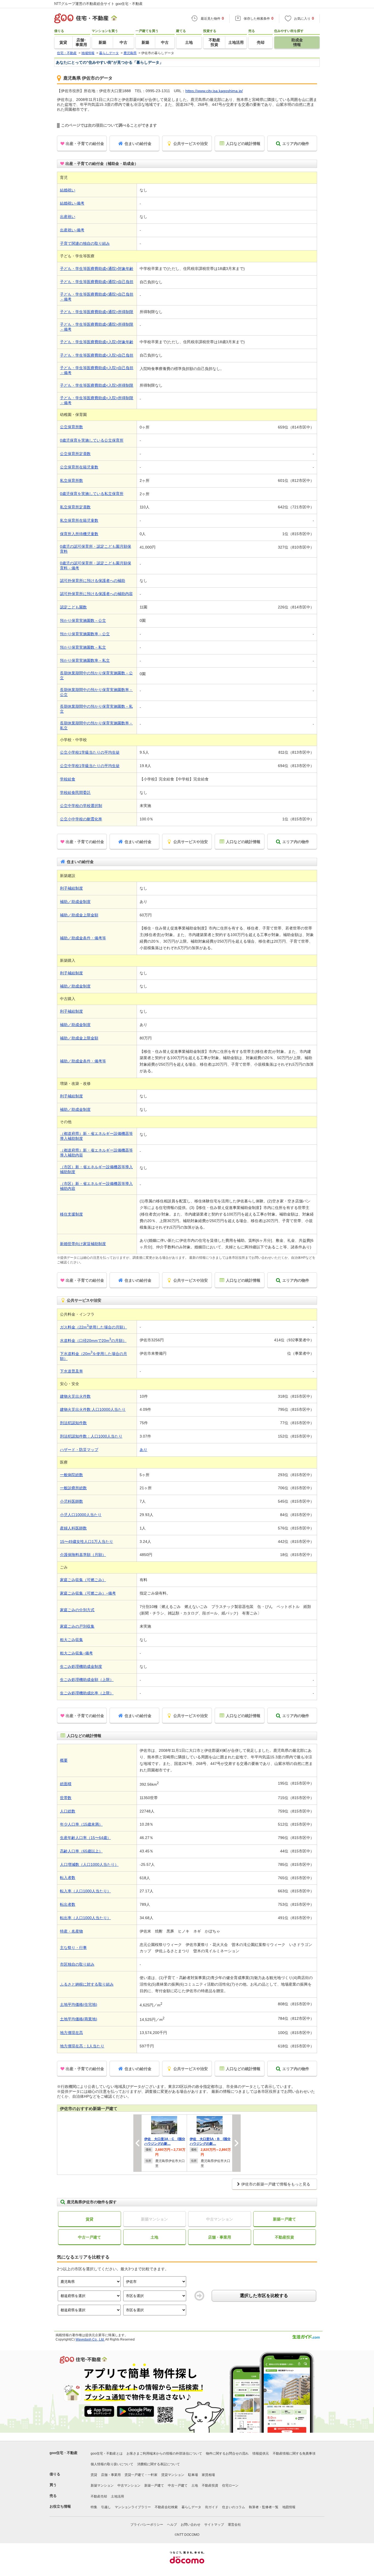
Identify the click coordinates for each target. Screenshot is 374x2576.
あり (143, 1450)
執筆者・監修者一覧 (264, 2507)
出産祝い (68, 217)
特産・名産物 (71, 1931)
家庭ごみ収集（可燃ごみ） (83, 1580)
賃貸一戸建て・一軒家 (141, 2475)
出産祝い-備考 (72, 230)
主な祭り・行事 (73, 1948)
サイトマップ (214, 2525)
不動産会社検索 (166, 2507)
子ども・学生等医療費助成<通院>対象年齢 (97, 269)
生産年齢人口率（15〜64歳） (85, 1838)
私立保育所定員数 (75, 507)
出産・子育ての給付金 (85, 144)
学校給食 (68, 779)
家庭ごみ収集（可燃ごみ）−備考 (88, 1593)
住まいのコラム (234, 2507)
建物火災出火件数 (75, 1396)
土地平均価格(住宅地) (79, 2004)
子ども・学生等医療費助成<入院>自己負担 (97, 355)
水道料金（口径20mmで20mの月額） (93, 1341)
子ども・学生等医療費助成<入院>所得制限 (97, 385)
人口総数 (68, 1811)
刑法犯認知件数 (73, 1423)
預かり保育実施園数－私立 (83, 647)
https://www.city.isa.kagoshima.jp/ (214, 91)
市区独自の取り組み (77, 1964)
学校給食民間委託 (75, 792)
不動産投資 (284, 2237)
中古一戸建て (90, 2237)
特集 (94, 2507)
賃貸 (90, 2219)
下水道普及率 (71, 1371)
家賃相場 (208, 2475)
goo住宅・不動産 (64, 2453)
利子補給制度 (71, 888)
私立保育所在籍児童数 (79, 520)
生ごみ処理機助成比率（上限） (87, 1693)
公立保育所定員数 (75, 454)
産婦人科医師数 (73, 1528)
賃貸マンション (173, 2475)
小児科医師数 (71, 1501)
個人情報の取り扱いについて (112, 2464)
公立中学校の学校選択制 (81, 806)
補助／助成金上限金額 (79, 915)
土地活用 (117, 2496)
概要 (64, 1760)
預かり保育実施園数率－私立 (85, 660)
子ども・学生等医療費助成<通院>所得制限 (97, 312)
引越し (106, 2507)
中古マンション (129, 2485)
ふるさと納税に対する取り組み (87, 1984)
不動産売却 (99, 2496)
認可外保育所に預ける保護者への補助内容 (96, 594)
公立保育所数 (71, 427)
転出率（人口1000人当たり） (85, 1918)
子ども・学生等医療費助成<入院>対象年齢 (97, 342)
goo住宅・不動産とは (107, 2453)
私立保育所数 (71, 480)
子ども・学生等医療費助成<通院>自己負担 (97, 282)
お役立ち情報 (60, 2506)
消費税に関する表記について (159, 2464)
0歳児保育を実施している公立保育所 (92, 440)
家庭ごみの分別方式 (77, 1610)
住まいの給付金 (138, 144)
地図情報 (289, 2507)
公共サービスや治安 (191, 144)
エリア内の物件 (296, 144)
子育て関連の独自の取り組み (85, 243)
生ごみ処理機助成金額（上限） (87, 1680)
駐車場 (193, 2475)
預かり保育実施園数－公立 (83, 620)
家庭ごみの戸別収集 (77, 1626)
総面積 (66, 1784)
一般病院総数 (71, 1475)
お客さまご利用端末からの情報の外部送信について (164, 2453)
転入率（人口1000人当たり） (85, 1891)
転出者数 (68, 1904)
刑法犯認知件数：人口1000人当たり (91, 1436)
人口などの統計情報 (243, 144)
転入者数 (68, 1878)
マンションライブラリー (133, 2507)
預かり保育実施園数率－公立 (85, 634)
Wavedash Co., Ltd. (90, 2339)
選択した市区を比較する (264, 2296)
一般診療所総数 (73, 1488)
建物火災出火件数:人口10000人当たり (93, 1409)
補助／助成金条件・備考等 (83, 938)
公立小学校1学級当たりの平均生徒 (90, 752)
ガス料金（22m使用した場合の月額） (93, 1327)
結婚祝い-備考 (72, 203)
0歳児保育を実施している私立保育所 (92, 494)
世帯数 (66, 1798)
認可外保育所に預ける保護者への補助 (93, 581)
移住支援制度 (71, 1214)
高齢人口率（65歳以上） (81, 1851)
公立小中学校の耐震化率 (81, 819)
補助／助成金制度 (75, 902)
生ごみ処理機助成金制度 (81, 1666)
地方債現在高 (71, 2033)
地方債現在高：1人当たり (82, 2046)
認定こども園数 (73, 607)
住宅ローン (230, 2485)
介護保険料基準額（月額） (83, 1555)
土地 (154, 2237)
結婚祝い (68, 190)
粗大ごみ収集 (71, 1640)
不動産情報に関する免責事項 (294, 2453)
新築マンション (102, 2485)
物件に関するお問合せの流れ (227, 2453)
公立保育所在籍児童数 (79, 467)
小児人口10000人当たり (81, 1515)
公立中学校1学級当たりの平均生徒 (90, 766)
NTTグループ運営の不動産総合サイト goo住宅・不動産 (98, 4)
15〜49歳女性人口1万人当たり (87, 1541)
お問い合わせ (191, 2525)
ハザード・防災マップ (79, 1450)
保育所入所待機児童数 (79, 534)
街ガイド (212, 2507)
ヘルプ (172, 2525)
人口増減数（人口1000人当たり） (89, 1864)
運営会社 (234, 2525)
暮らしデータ (191, 2507)
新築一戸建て (284, 2219)
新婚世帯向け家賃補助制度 (83, 1244)
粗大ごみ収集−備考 (76, 1653)
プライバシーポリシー (147, 2525)
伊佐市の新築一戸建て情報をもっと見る (276, 2184)
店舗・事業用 (220, 2237)
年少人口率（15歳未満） (81, 1824)
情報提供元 (261, 2453)
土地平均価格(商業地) (79, 2019)
